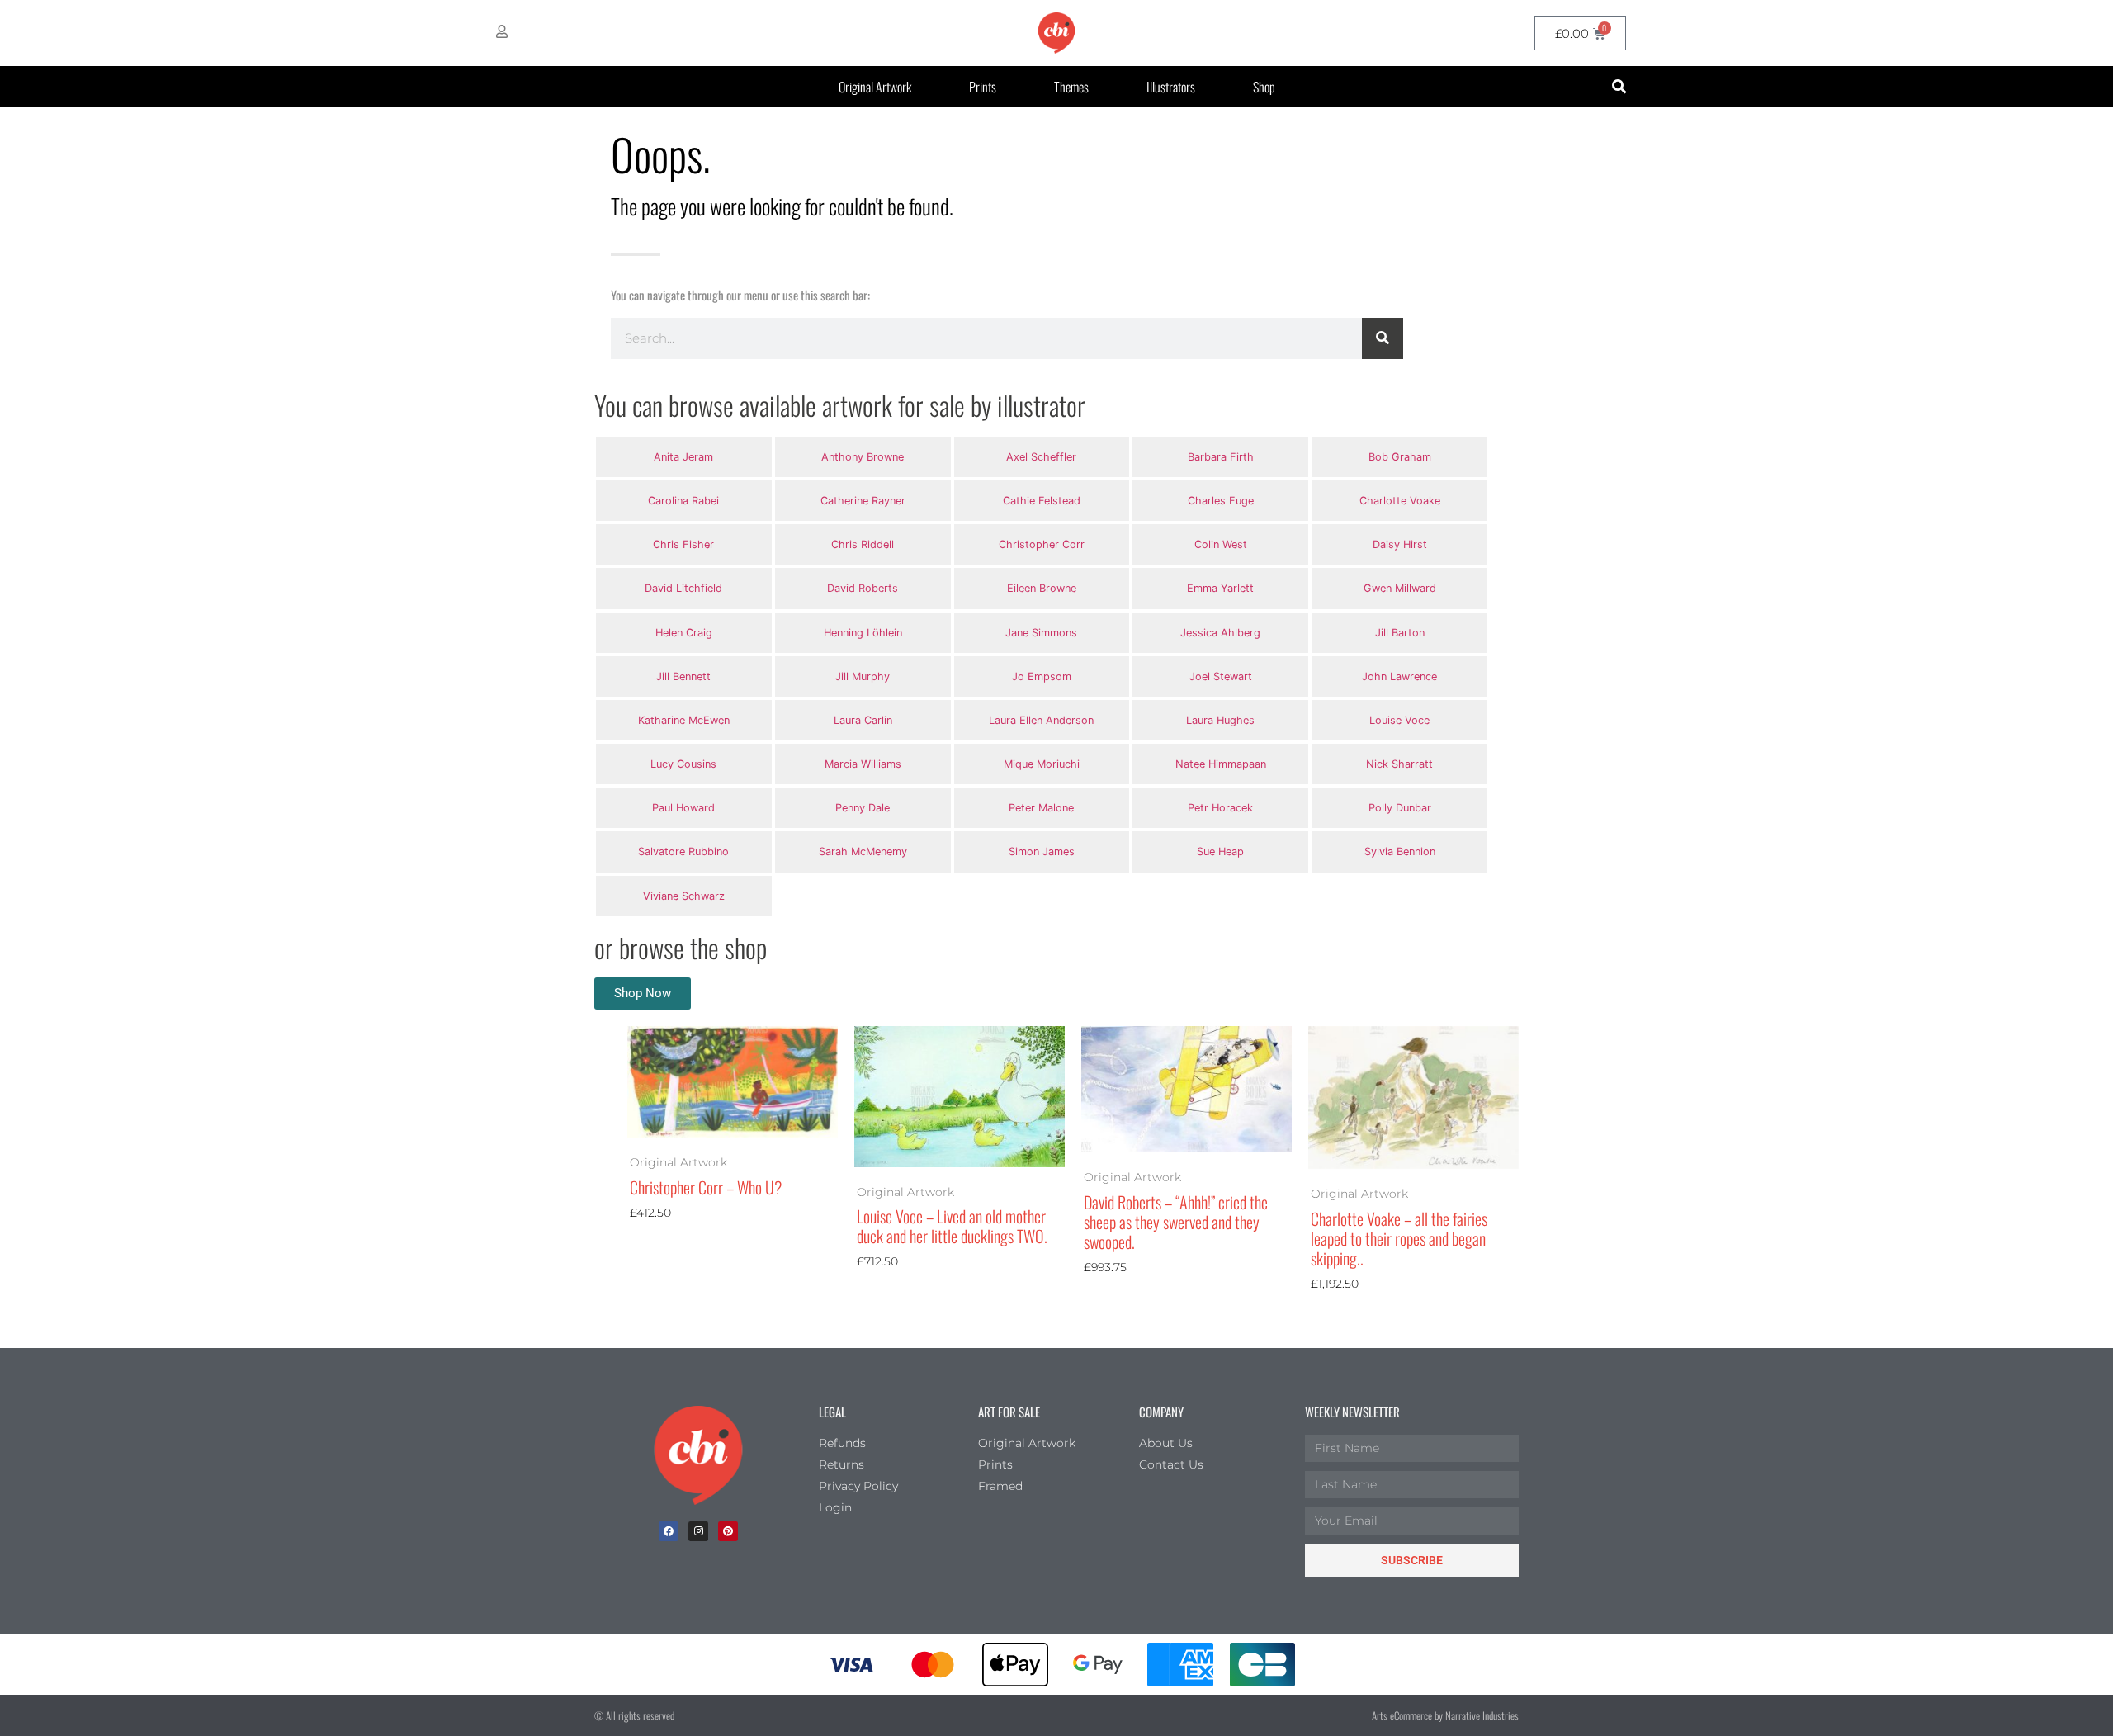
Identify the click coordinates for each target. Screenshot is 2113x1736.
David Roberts (863, 588)
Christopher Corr (1042, 544)
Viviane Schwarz (684, 896)
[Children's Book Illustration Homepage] (698, 1455)
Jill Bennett (683, 676)
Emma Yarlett (1220, 588)
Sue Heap (1220, 851)
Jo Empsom (1042, 676)
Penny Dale (863, 808)
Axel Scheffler (1041, 457)
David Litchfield (683, 588)
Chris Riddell (863, 544)
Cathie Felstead (1042, 501)
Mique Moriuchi (1042, 764)
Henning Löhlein (863, 633)
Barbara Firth (1221, 457)
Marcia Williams (863, 764)
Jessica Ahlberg (1220, 633)
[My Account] (502, 31)
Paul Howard (683, 808)
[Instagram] (698, 1531)
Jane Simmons (1041, 633)
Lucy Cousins (683, 764)
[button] (1619, 87)
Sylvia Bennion (1400, 851)
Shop (1264, 87)
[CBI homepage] (1056, 33)
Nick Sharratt (1399, 764)
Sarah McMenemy (863, 851)
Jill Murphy (863, 676)
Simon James (1042, 851)
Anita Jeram (683, 457)
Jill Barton (1400, 633)
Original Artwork (875, 87)
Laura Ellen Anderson (1041, 720)
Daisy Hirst (1400, 544)
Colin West (1221, 544)
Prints (983, 87)
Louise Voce (1399, 720)
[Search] (1383, 338)
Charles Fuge (1221, 501)
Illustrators (1171, 87)
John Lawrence (1399, 676)
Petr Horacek (1220, 808)
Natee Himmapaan (1221, 764)
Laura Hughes (1220, 720)
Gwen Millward (1400, 588)
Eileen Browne (1042, 588)
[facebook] (669, 1531)
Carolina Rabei (683, 501)
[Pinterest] (728, 1531)
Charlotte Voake (1400, 501)
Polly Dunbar (1400, 808)
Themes (1071, 87)
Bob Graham (1400, 457)
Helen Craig (684, 633)
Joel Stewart (1221, 676)
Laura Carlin (863, 720)
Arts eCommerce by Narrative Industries (1445, 1715)
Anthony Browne (863, 457)
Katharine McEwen (684, 720)
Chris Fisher (683, 544)
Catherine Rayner (863, 501)
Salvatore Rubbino (683, 851)
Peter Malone (1041, 808)
